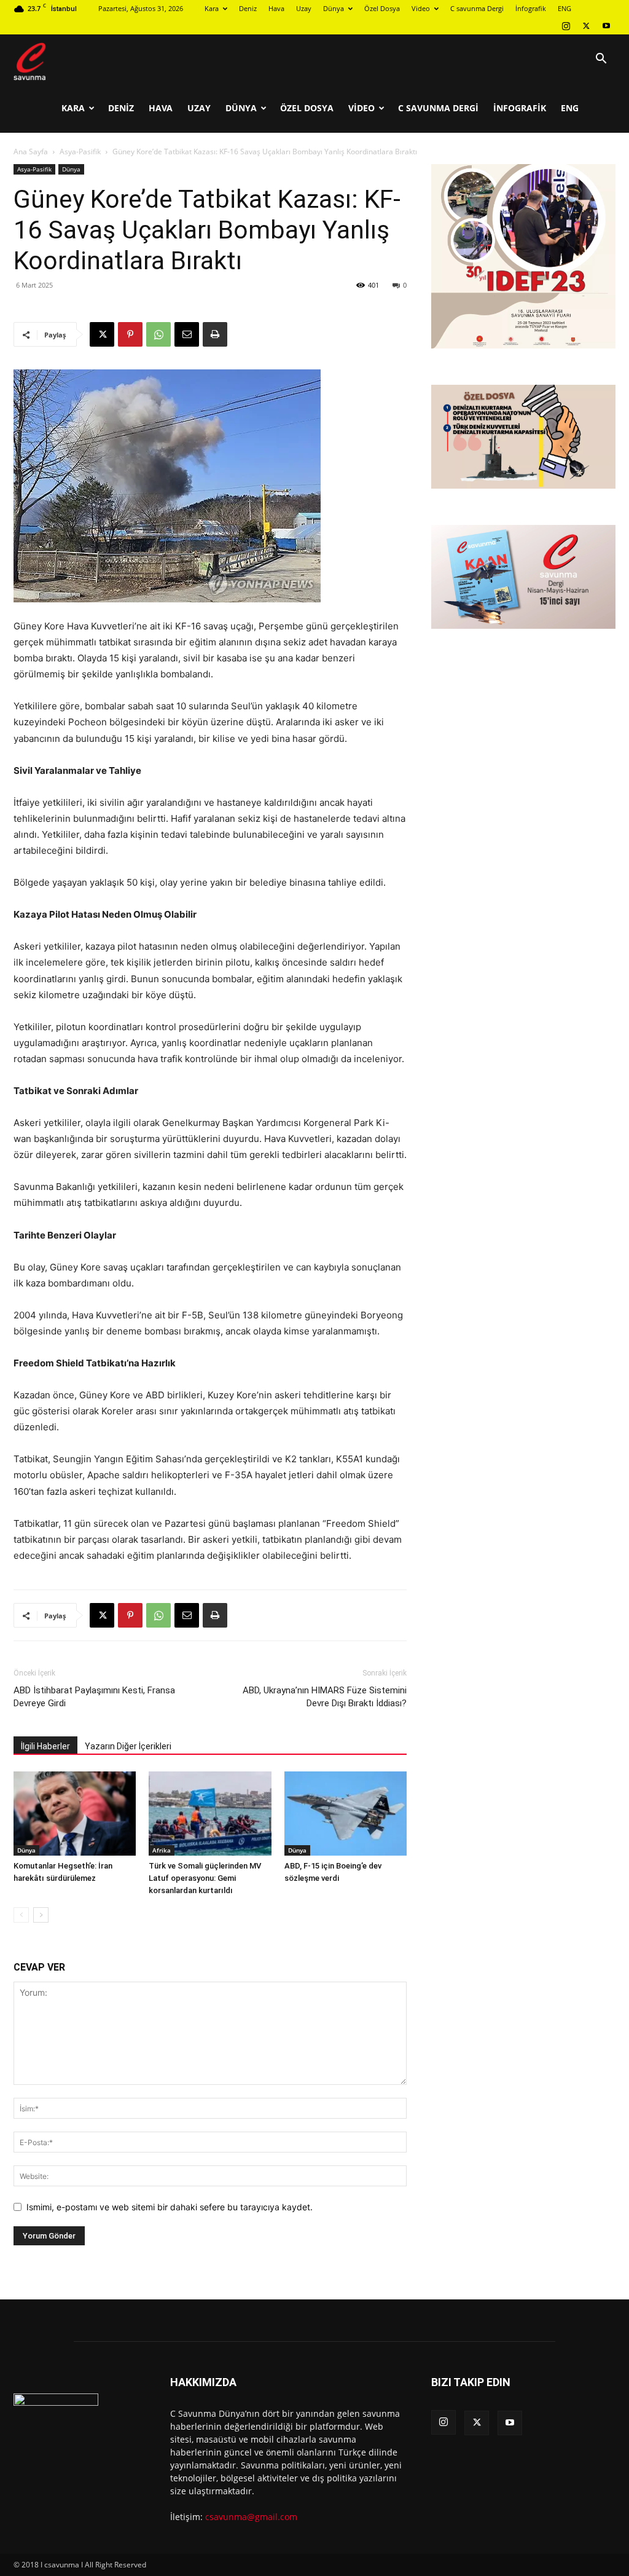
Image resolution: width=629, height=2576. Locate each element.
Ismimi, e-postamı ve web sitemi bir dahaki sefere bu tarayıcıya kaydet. (170, 2207)
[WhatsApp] (158, 334)
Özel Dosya (382, 8)
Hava (276, 8)
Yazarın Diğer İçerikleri (128, 1746)
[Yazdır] (215, 334)
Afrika (162, 1850)
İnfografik (531, 8)
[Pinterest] (130, 334)
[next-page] (41, 1915)
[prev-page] (21, 1915)
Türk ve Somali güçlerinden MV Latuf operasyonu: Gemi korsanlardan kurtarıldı (205, 1878)
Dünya (334, 8)
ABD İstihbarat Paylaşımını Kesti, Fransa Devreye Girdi (94, 1697)
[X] (586, 26)
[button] (601, 60)
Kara (212, 8)
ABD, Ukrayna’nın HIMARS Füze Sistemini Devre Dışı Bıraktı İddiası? (325, 1697)
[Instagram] (566, 26)
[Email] (187, 334)
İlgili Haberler (45, 1746)
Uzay (304, 8)
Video (421, 8)
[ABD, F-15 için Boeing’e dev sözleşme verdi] (346, 1814)
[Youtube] (606, 26)
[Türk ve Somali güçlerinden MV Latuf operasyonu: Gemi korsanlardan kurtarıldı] (210, 1814)
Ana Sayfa (31, 152)
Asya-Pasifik (80, 152)
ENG (565, 8)
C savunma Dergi (477, 8)
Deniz (248, 8)
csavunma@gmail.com (251, 2517)
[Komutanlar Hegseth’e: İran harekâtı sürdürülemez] (75, 1814)
